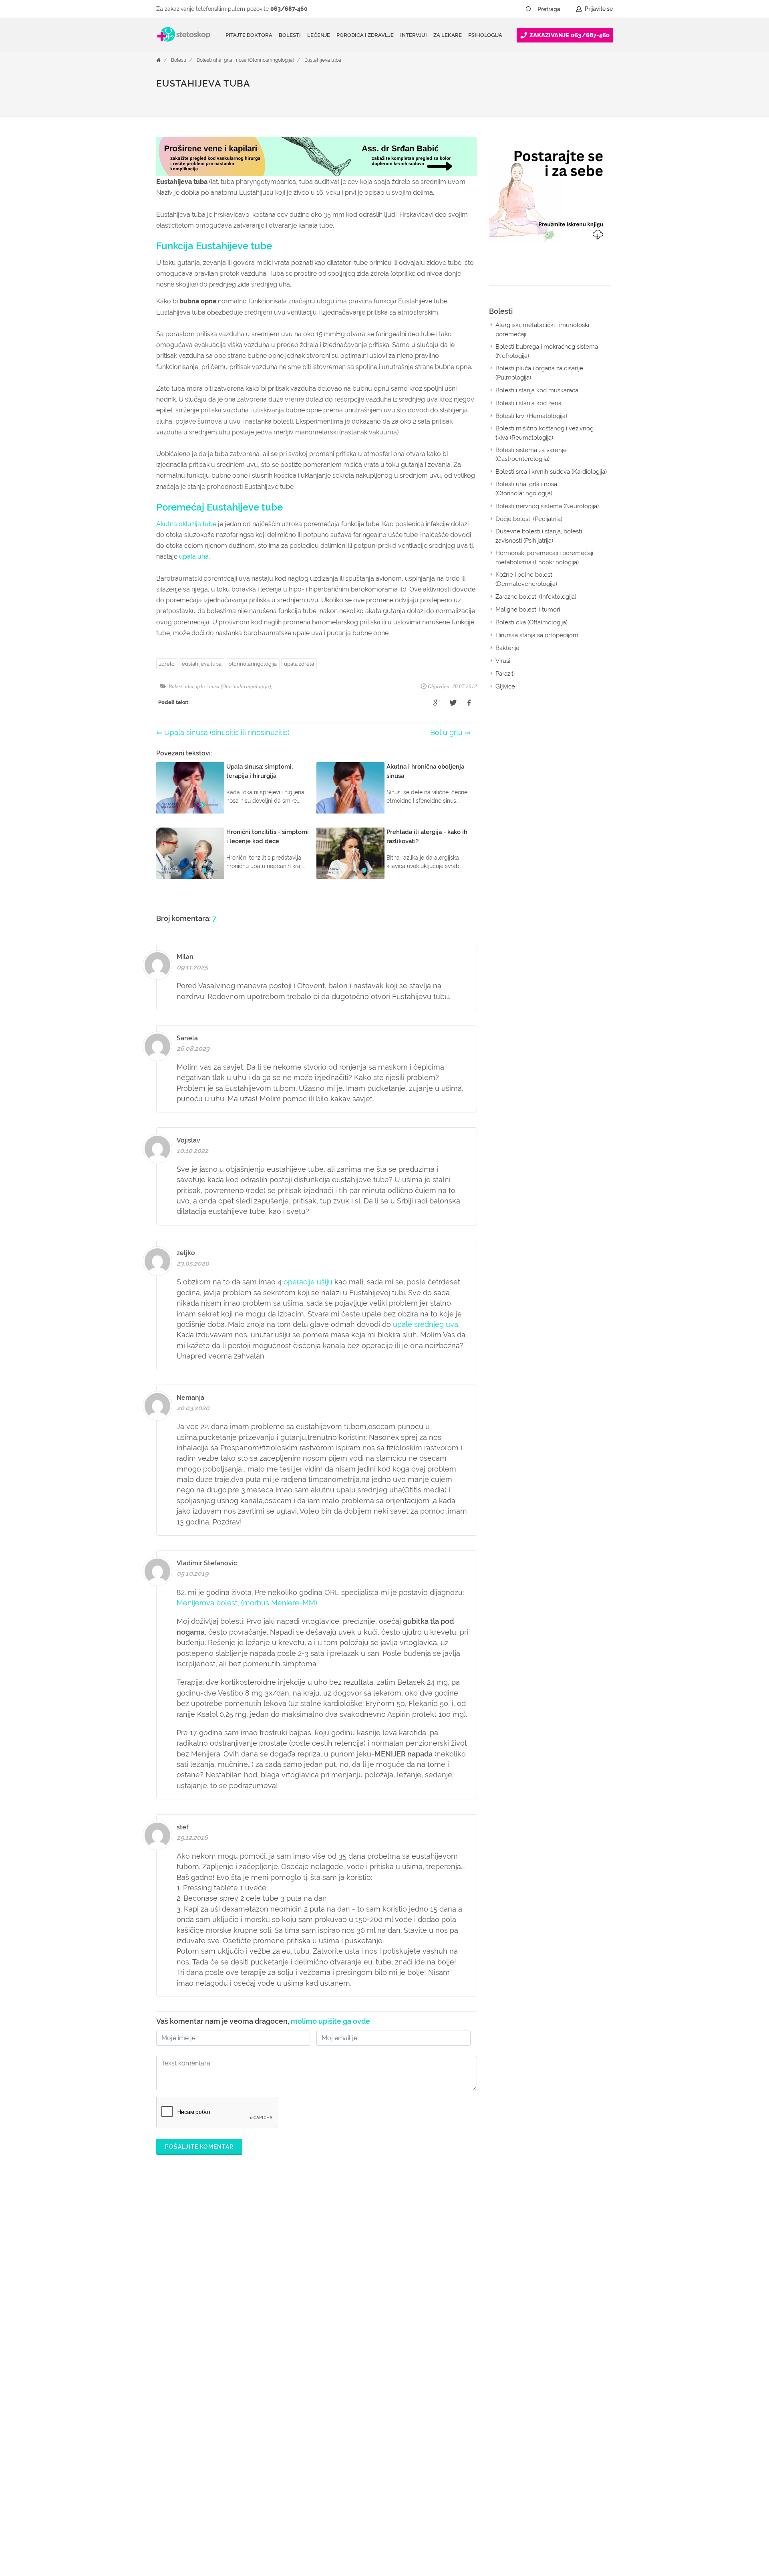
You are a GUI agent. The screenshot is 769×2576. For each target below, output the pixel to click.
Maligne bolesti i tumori (528, 610)
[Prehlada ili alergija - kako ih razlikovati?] (350, 853)
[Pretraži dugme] (529, 9)
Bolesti (179, 60)
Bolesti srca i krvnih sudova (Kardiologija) (551, 472)
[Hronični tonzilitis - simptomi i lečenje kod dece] (190, 853)
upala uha (194, 556)
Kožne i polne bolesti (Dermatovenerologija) (526, 579)
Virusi (503, 661)
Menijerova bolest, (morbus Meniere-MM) (247, 1603)
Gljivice (505, 686)
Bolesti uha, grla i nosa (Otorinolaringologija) (245, 60)
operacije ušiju (308, 1282)
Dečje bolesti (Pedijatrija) (529, 519)
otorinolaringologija (253, 664)
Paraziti (505, 674)
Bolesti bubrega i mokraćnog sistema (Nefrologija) (547, 351)
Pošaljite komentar (199, 2147)
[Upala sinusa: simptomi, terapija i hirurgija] (190, 788)
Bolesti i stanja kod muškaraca (537, 390)
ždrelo (167, 664)
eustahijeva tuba (202, 664)
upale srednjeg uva (426, 1324)
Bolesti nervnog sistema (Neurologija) (547, 506)
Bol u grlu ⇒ (450, 732)
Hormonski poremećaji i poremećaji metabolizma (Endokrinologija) (544, 558)
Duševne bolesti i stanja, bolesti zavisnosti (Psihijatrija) (539, 536)
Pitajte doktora (249, 35)
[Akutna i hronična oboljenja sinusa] (350, 788)
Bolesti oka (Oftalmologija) (531, 622)
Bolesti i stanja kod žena (528, 403)
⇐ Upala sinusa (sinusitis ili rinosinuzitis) (223, 732)
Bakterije (507, 648)
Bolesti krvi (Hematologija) (531, 416)
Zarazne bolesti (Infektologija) (536, 597)
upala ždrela (299, 664)
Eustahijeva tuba (323, 60)
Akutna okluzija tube (186, 524)
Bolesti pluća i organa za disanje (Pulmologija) (539, 373)
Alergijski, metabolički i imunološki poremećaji (542, 330)
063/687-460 (289, 9)
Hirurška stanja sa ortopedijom (537, 635)
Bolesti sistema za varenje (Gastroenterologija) (531, 455)
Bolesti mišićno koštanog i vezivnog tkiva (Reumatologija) (545, 433)
